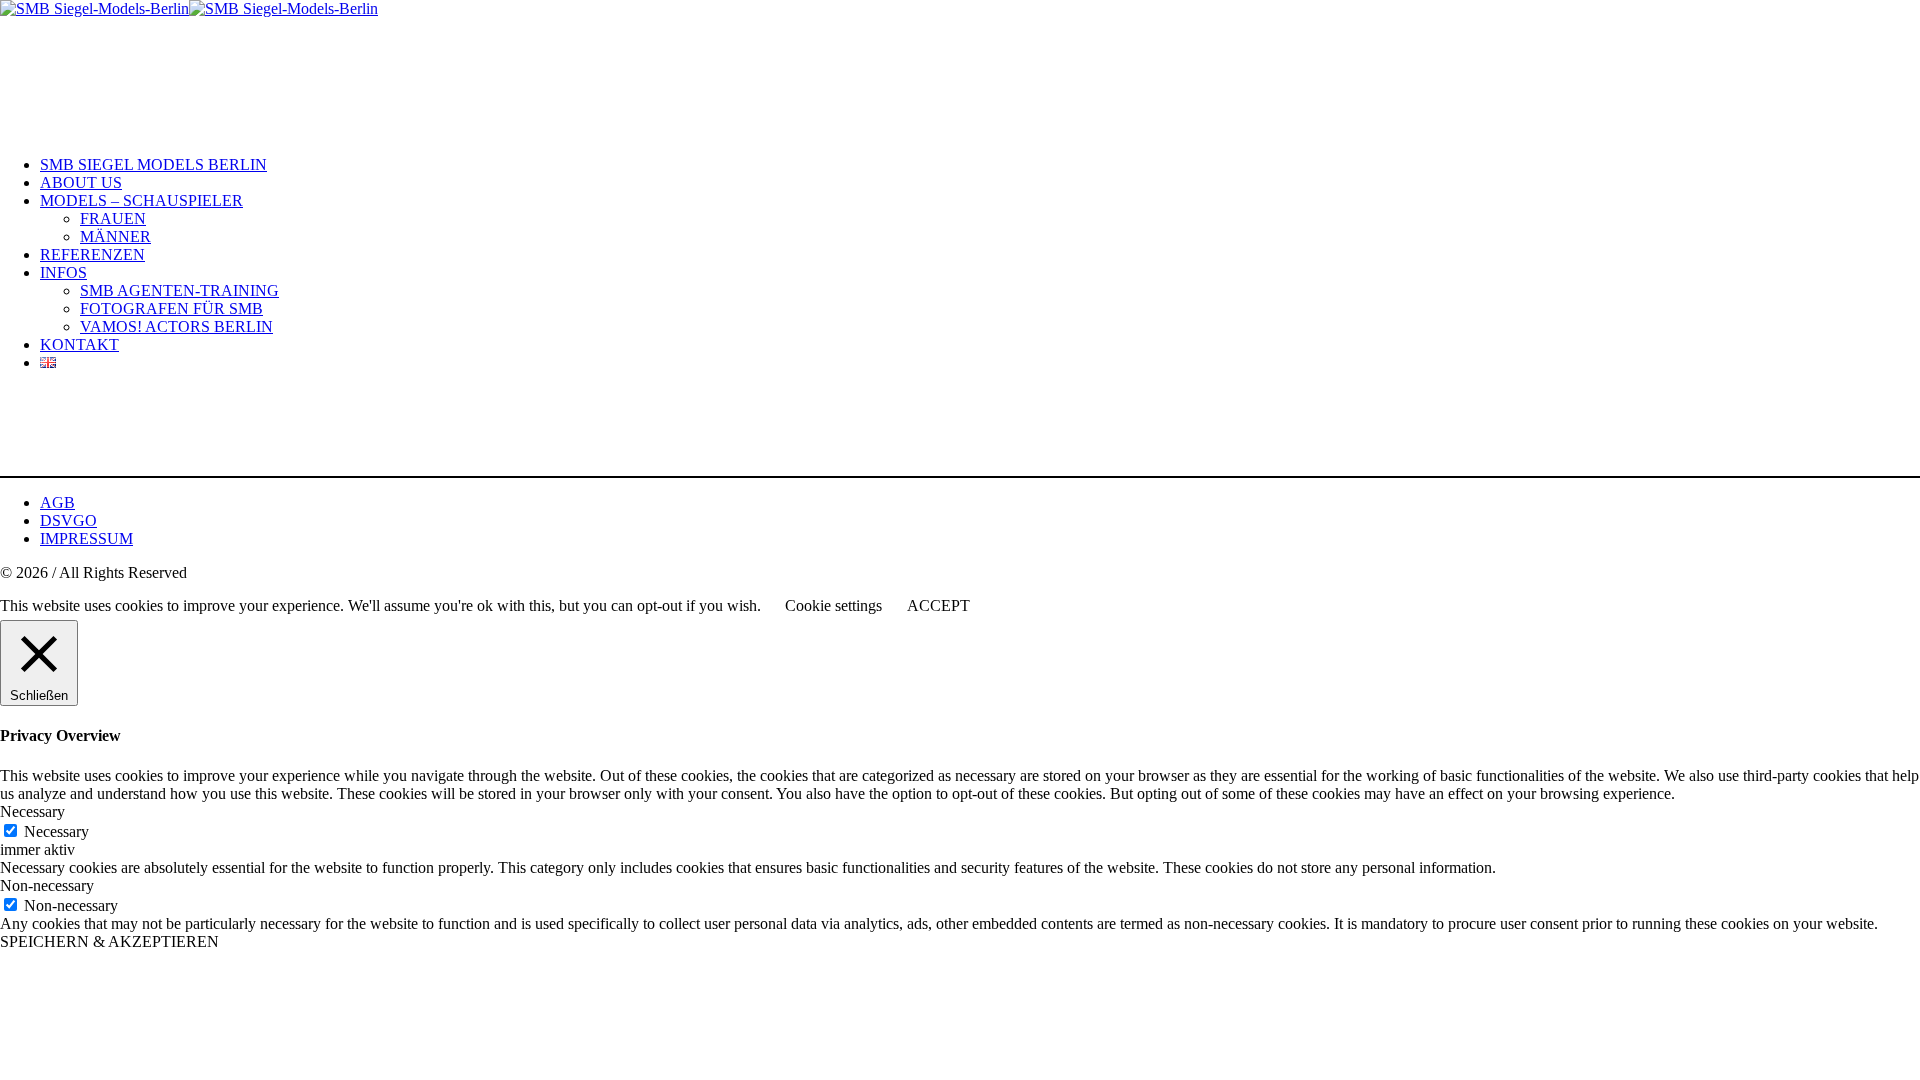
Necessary (56, 831)
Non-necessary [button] (47, 885)
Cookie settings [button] (833, 605)
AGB (57, 502)
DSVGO (68, 520)
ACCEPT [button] (938, 605)
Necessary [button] (32, 811)
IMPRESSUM (86, 538)
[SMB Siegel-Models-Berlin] (189, 8)
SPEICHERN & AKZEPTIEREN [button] (109, 941)
